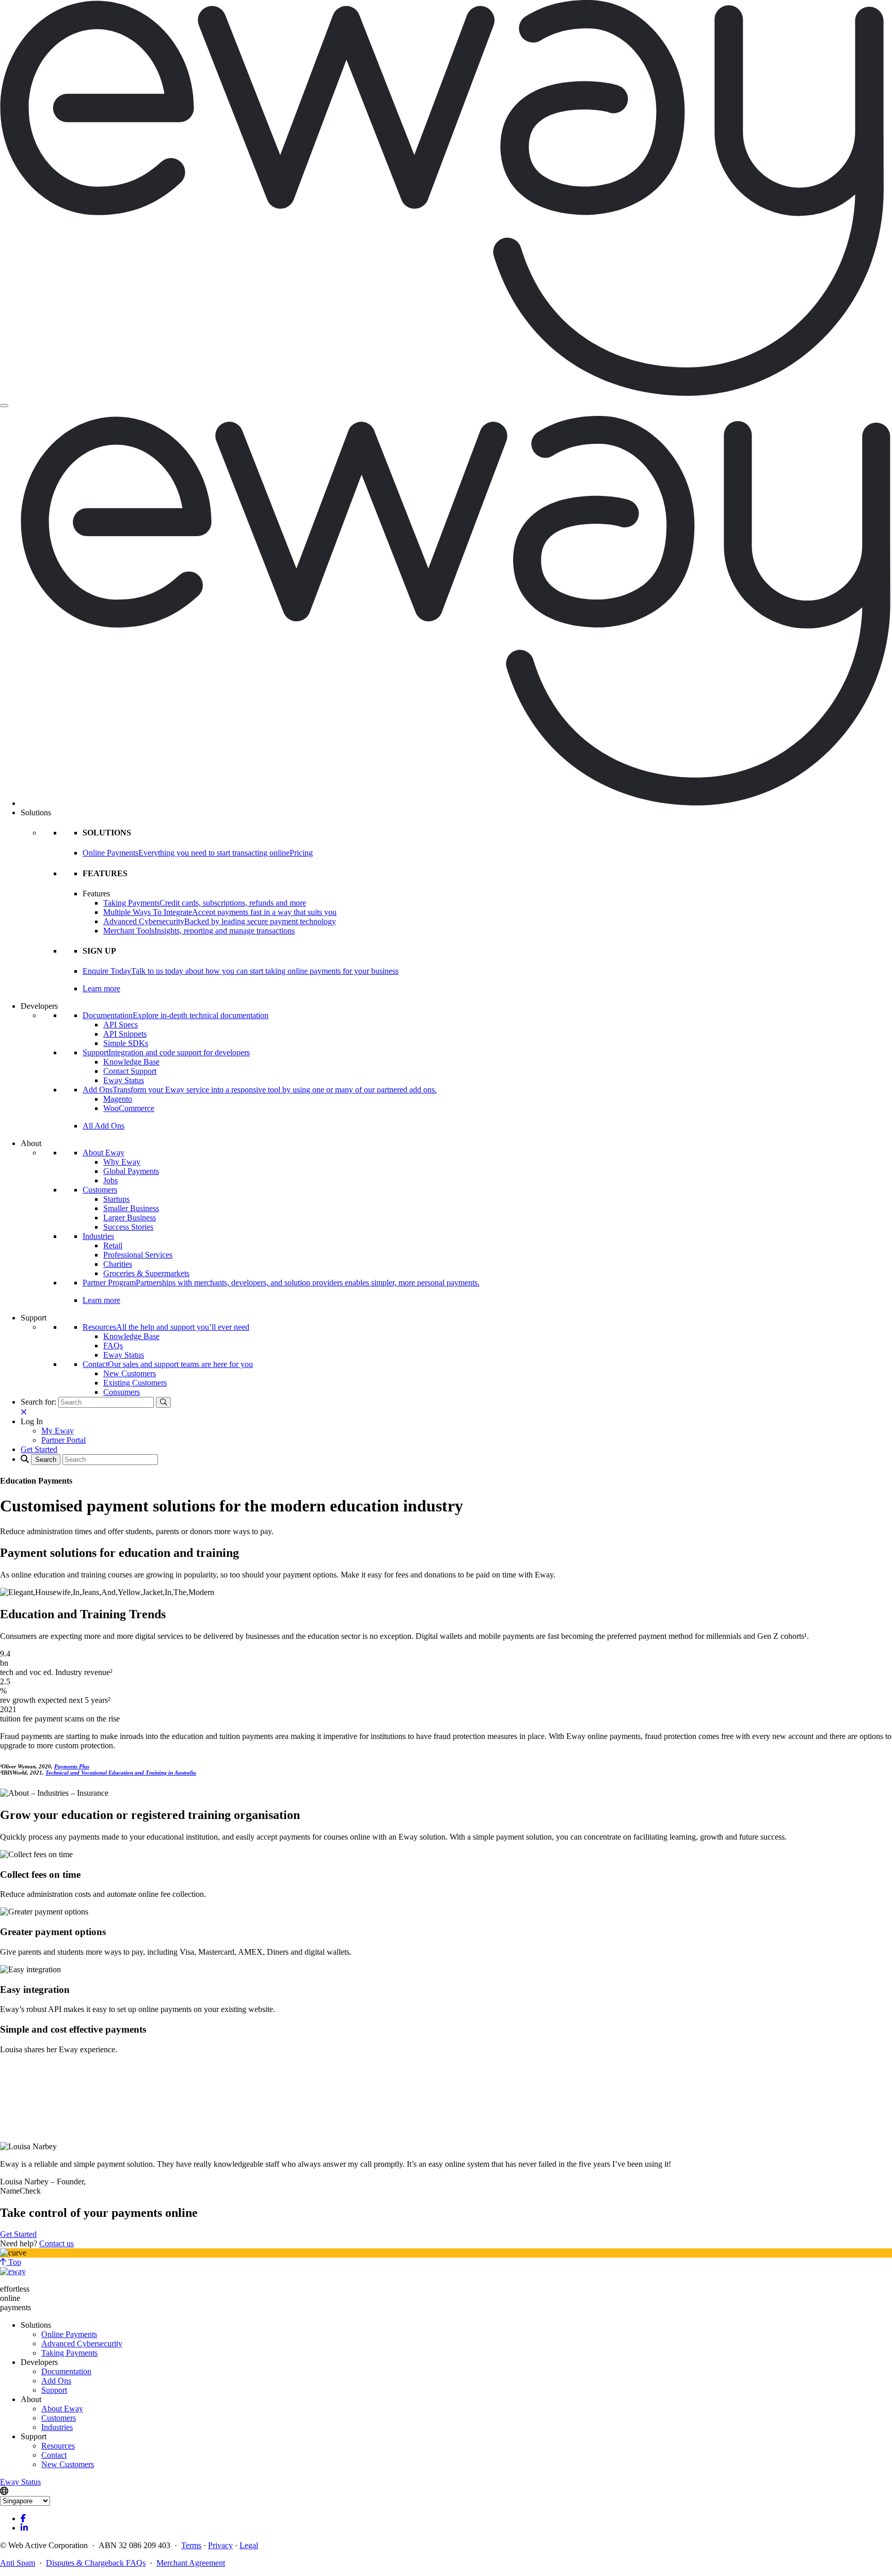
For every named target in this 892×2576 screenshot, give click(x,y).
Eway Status (124, 1080)
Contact (54, 2455)
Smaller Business (131, 1208)
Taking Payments (69, 2353)
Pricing (301, 853)
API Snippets (125, 1034)
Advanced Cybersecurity (82, 2344)
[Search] (163, 1402)
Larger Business (130, 1218)
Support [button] (34, 1318)
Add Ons (56, 2381)
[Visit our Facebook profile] (23, 2518)
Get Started (18, 2234)
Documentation (66, 2371)
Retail (113, 1245)
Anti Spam (18, 2563)
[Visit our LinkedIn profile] (24, 2528)
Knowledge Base (131, 1062)
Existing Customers (135, 1383)
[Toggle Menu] (4, 406)
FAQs (113, 1346)
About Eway (103, 1153)
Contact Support (130, 1071)
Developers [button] (39, 1006)
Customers (100, 1190)
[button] (32, 1421)
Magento (118, 1099)
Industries (98, 1236)
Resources (58, 2446)
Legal (249, 2545)
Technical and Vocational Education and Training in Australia (121, 1773)
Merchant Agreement (191, 2563)
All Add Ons (103, 1126)
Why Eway (122, 1162)
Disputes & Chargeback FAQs (96, 2563)
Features (96, 893)
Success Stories (128, 1227)
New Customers (130, 1373)
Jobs (110, 1180)
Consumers (122, 1392)
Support (54, 2390)
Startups (116, 1199)
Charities (118, 1264)
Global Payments (131, 1171)
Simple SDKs (126, 1043)
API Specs (121, 1025)
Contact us (57, 2243)
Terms (191, 2545)
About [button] (31, 1143)
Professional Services (138, 1255)
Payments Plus (72, 1766)
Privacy (220, 2545)
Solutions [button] (36, 812)
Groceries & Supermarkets (146, 1273)
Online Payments (69, 2334)
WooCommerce (129, 1108)
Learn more (101, 988)
